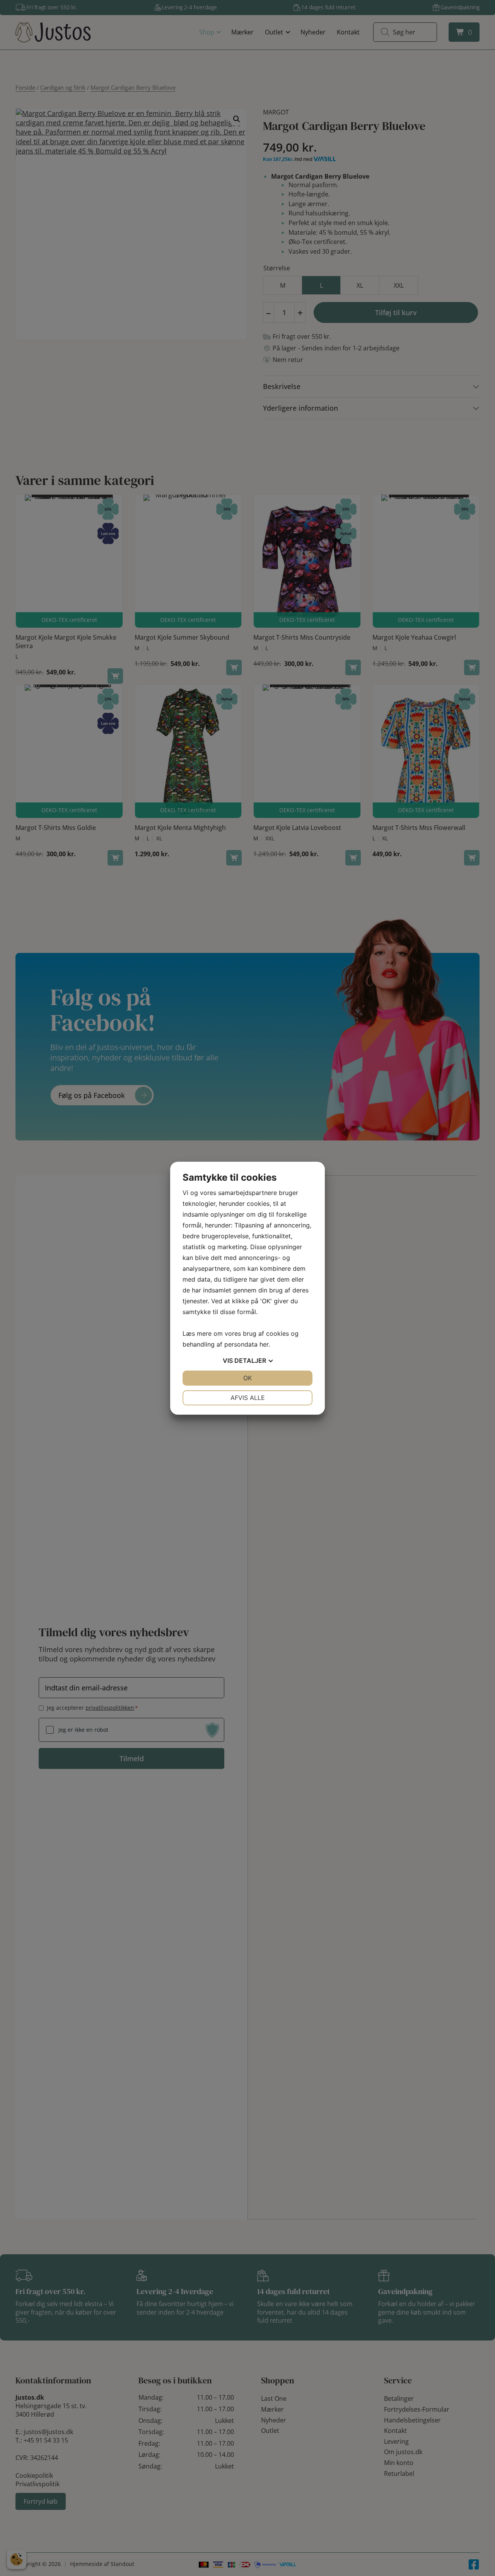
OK (247, 1378)
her (264, 1344)
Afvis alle (248, 1398)
